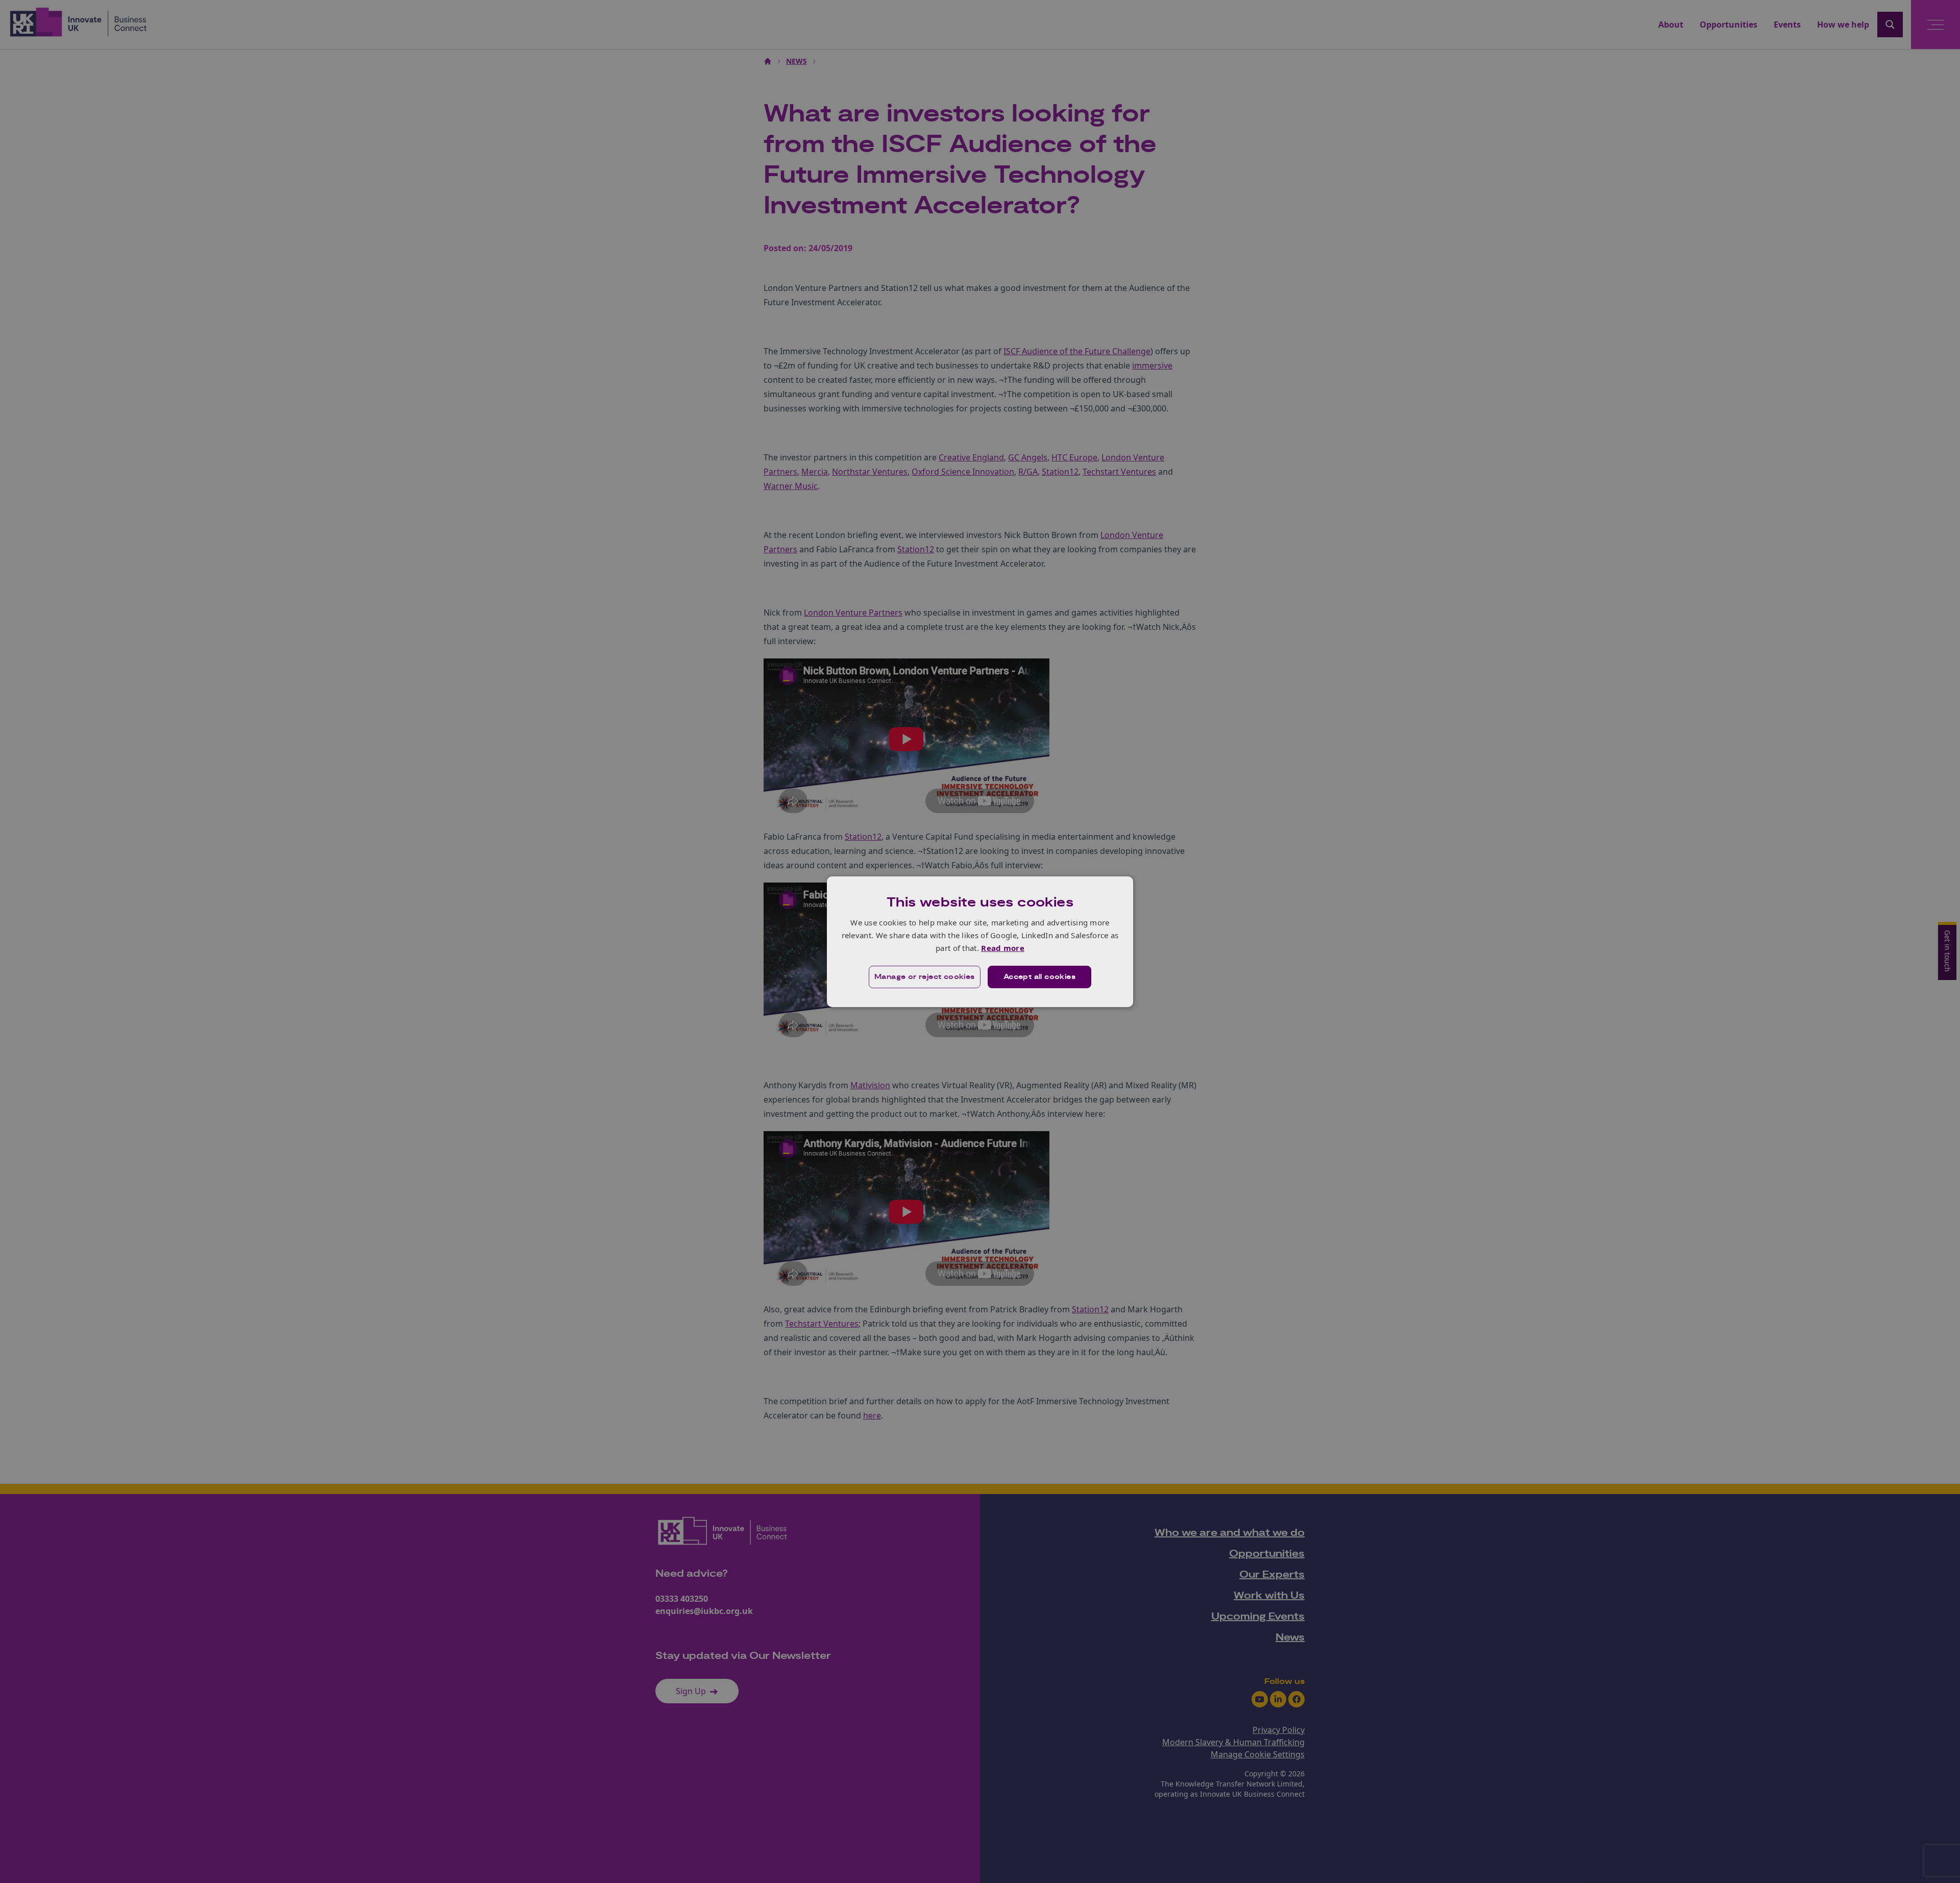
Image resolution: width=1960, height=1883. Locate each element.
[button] (925, 977)
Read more (1003, 948)
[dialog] (980, 941)
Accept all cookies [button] (1039, 977)
